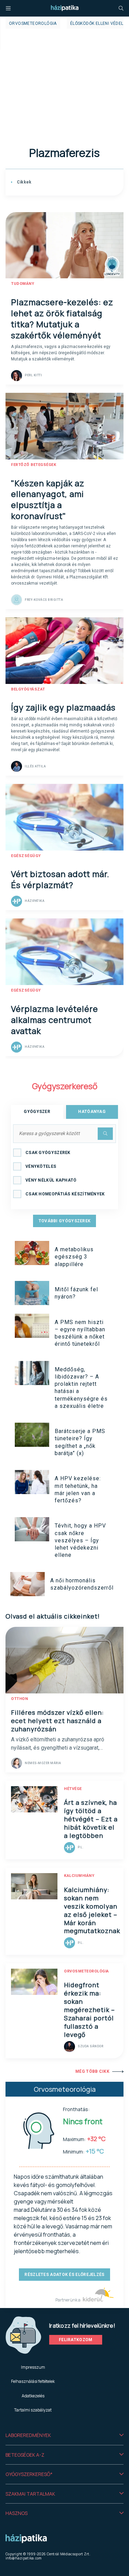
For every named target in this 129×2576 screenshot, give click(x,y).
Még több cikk (92, 2071)
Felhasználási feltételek (33, 2381)
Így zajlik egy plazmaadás (63, 707)
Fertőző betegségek (34, 465)
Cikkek (23, 182)
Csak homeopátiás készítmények (65, 1194)
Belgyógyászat (28, 689)
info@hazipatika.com (24, 2558)
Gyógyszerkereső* (29, 2474)
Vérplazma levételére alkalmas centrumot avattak (55, 1020)
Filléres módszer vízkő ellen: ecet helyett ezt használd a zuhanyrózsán (57, 1721)
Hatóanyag (92, 1112)
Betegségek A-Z (25, 2455)
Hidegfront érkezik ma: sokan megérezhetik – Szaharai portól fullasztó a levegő (89, 2010)
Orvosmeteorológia (33, 23)
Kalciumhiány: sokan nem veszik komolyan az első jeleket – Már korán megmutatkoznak (92, 1910)
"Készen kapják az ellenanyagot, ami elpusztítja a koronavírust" (48, 500)
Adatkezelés (33, 2396)
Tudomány (23, 284)
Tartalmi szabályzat (33, 2410)
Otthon (19, 1699)
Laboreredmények (28, 2435)
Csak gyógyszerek (48, 1153)
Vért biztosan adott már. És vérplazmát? (60, 879)
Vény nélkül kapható (51, 1180)
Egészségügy (26, 856)
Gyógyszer (37, 1112)
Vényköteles (41, 1166)
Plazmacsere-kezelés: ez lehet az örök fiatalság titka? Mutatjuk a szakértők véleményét (62, 319)
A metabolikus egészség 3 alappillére (74, 1257)
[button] (64, 2435)
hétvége (73, 1789)
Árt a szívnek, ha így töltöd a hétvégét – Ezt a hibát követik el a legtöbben (91, 1819)
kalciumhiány (79, 1876)
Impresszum (33, 2367)
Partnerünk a (68, 2300)
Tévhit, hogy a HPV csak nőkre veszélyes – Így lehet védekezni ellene (80, 1540)
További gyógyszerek (65, 1221)
